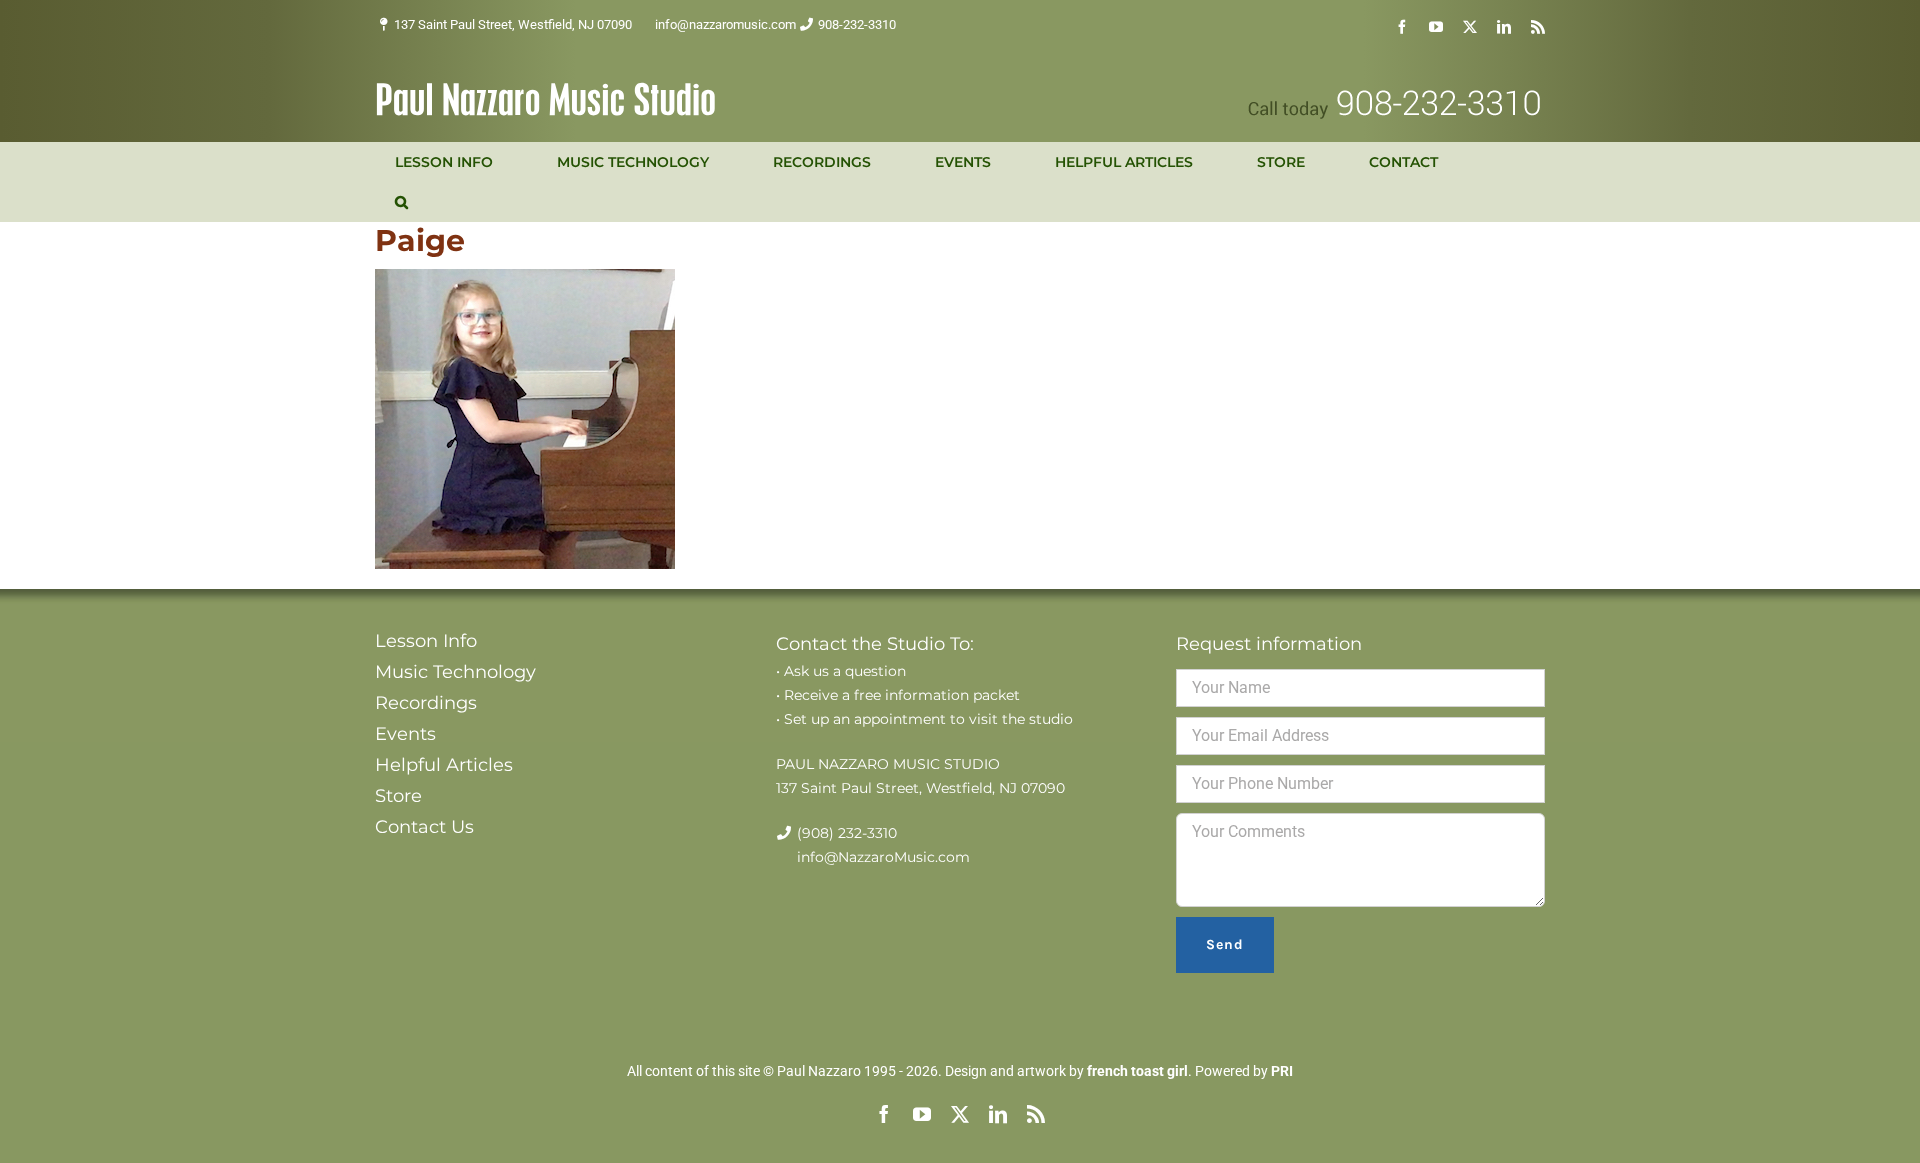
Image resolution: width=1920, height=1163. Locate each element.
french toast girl (1137, 1071)
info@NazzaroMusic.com (883, 857)
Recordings (426, 703)
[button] (401, 202)
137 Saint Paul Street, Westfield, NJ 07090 (513, 24)
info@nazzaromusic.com (725, 24)
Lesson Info (426, 641)
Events (405, 734)
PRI (1282, 1071)
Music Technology (455, 672)
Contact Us (424, 827)
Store (398, 796)
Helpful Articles (444, 765)
